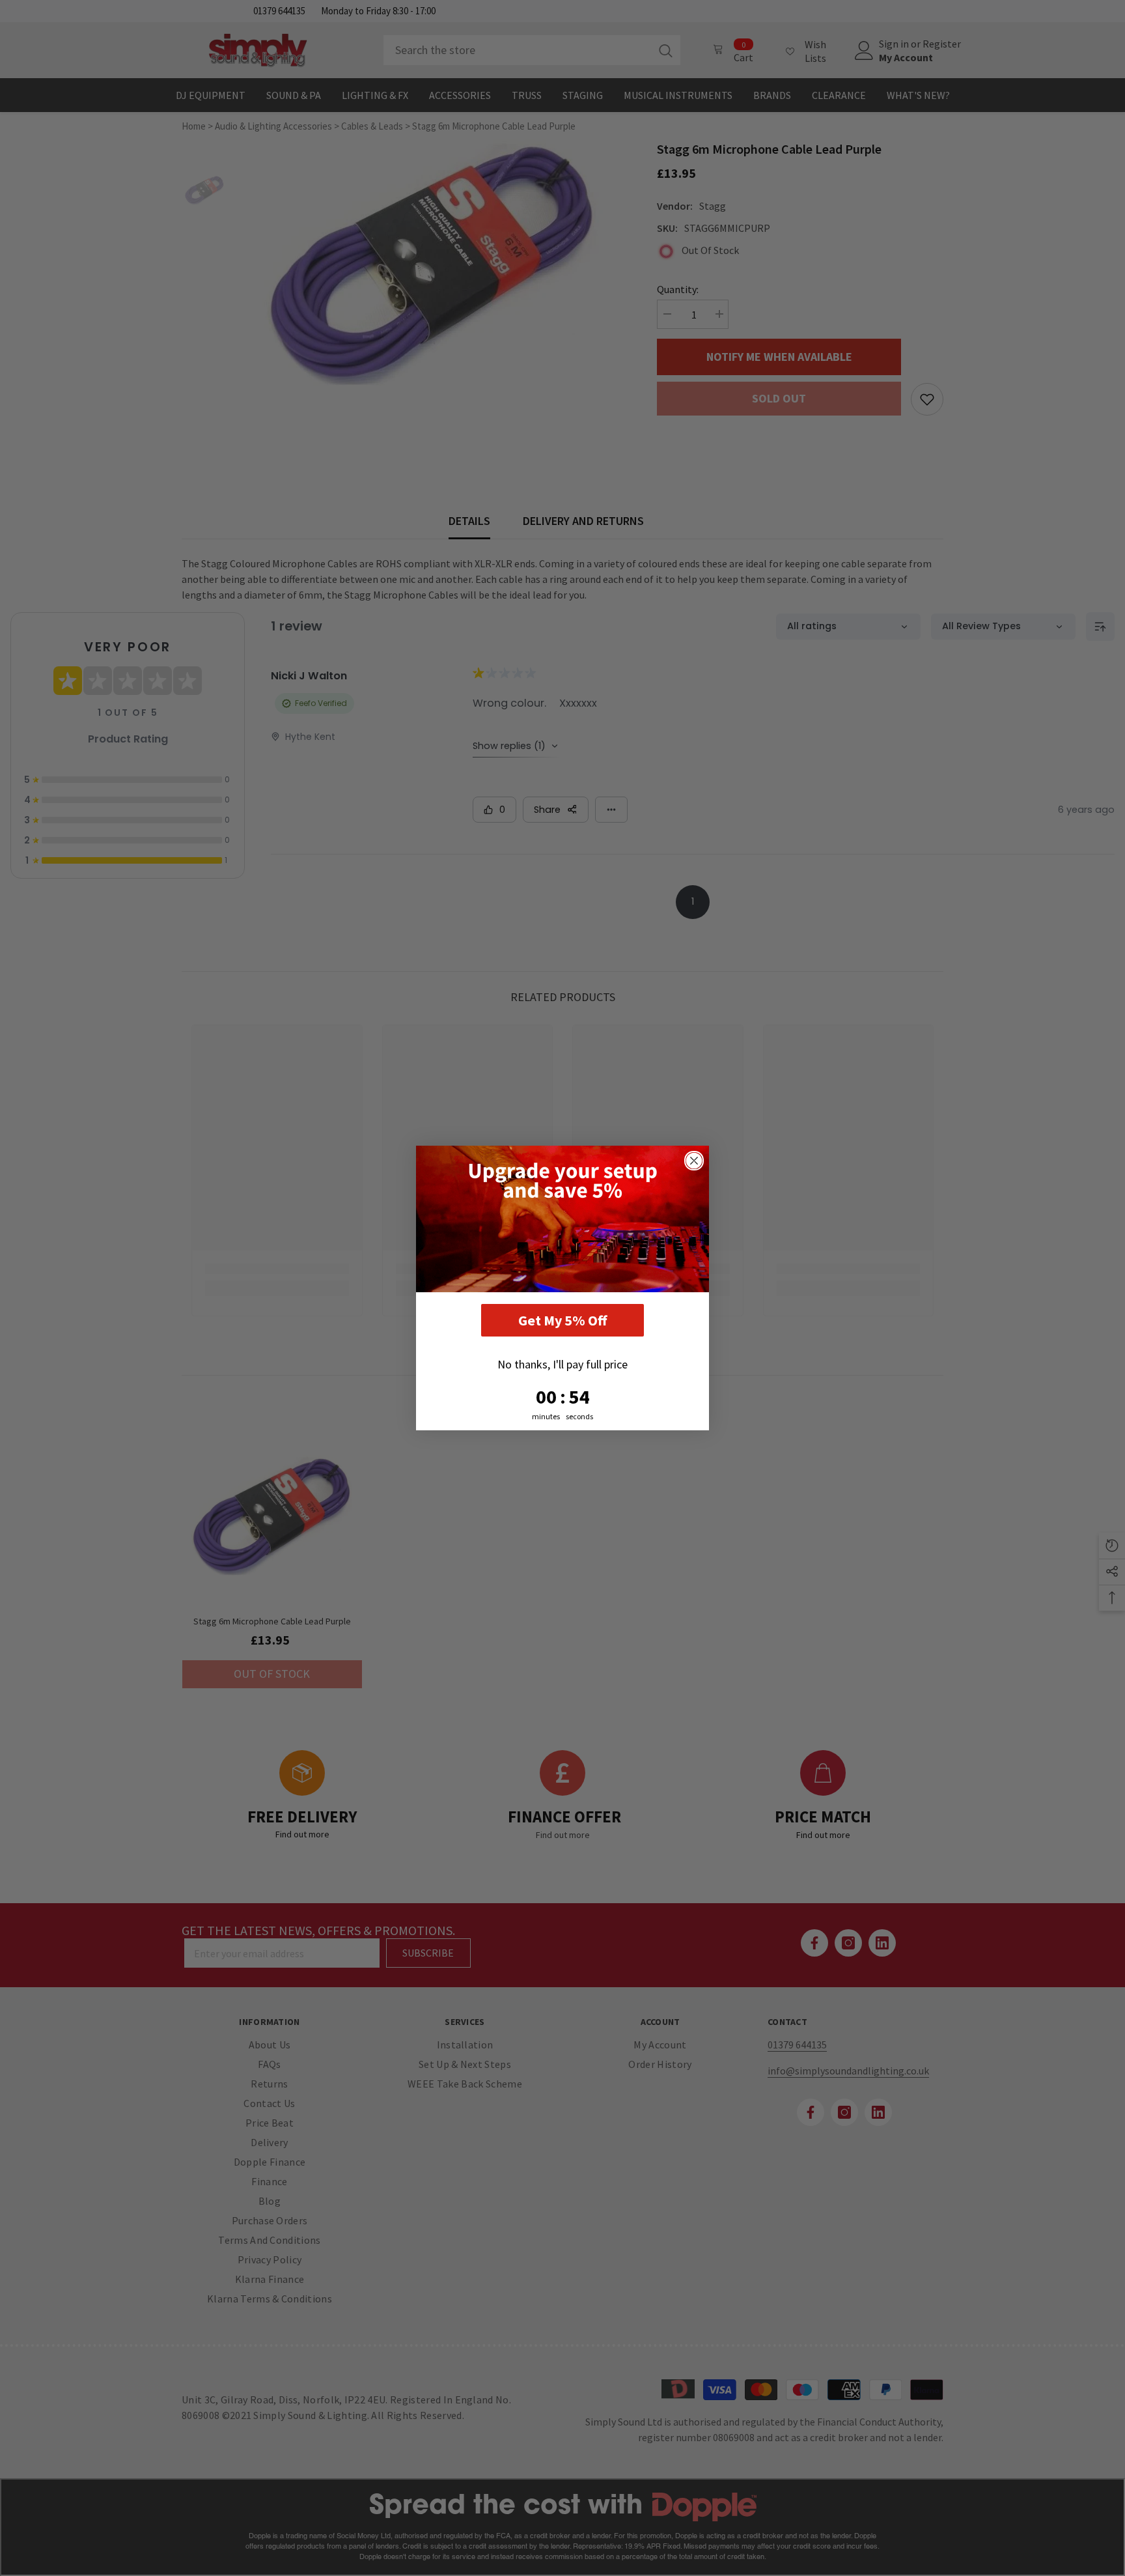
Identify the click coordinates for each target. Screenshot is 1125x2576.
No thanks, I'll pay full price (562, 1364)
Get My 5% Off (562, 1320)
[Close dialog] (694, 1161)
